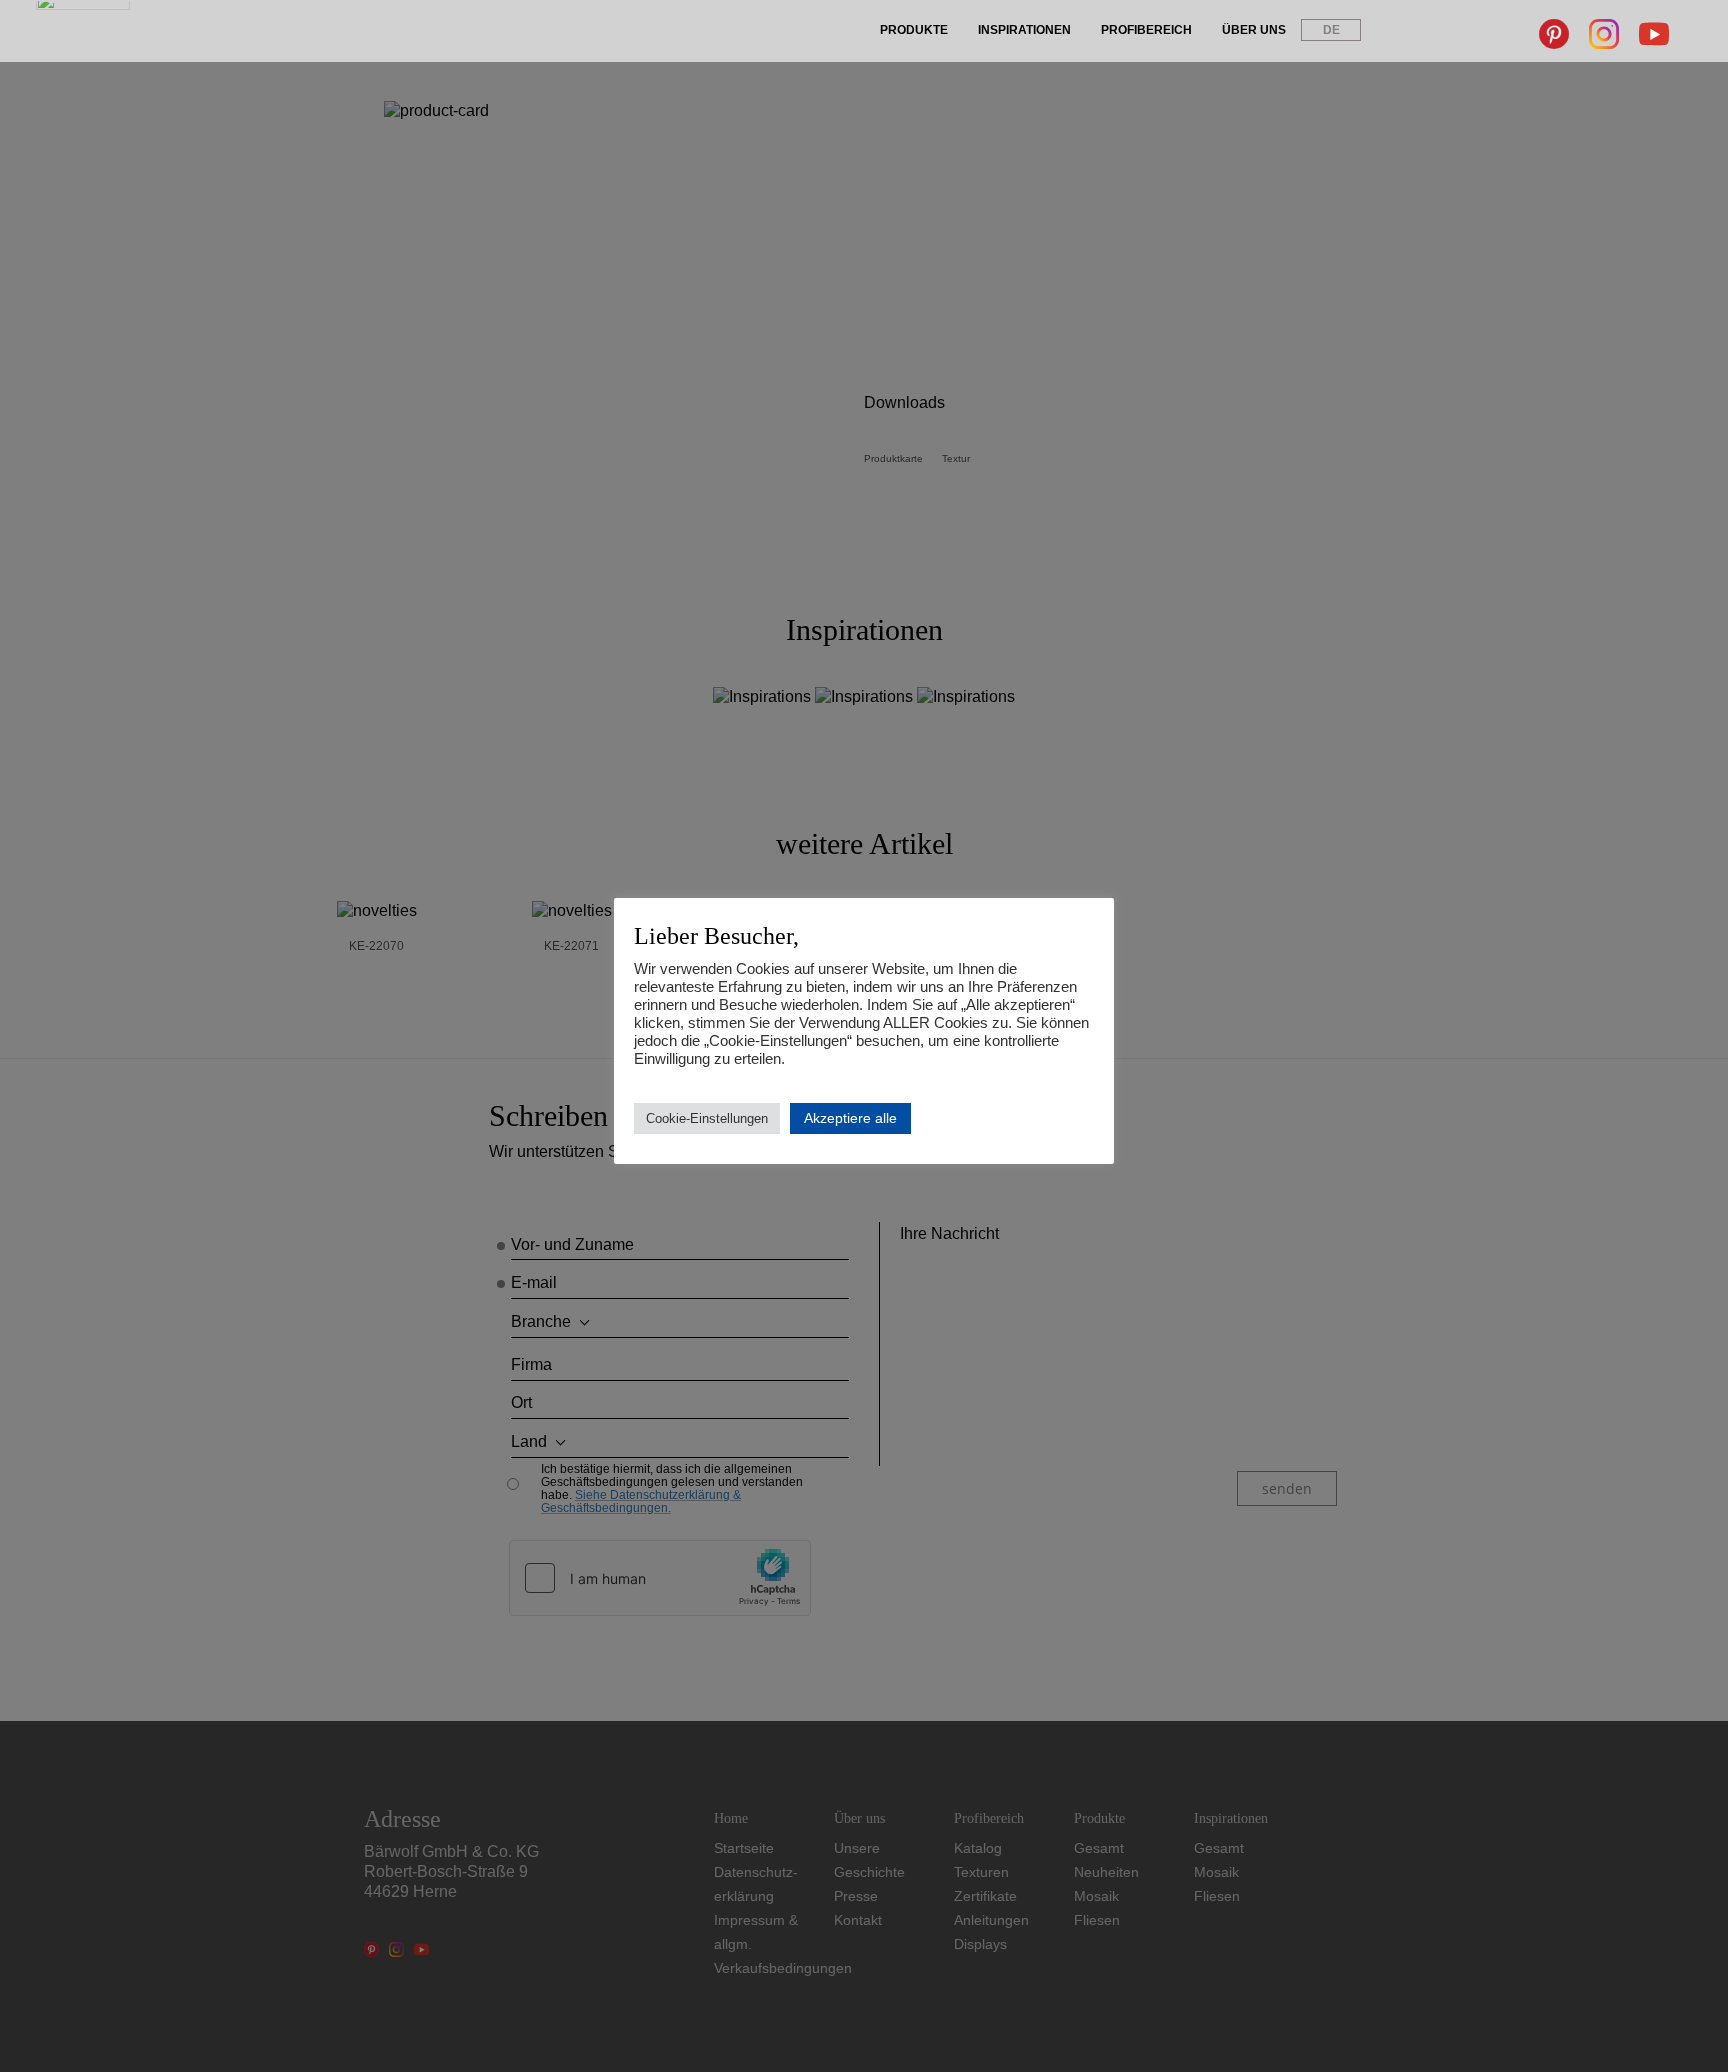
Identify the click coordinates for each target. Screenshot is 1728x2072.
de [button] (1331, 30)
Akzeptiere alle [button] (850, 1118)
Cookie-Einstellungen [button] (707, 1118)
